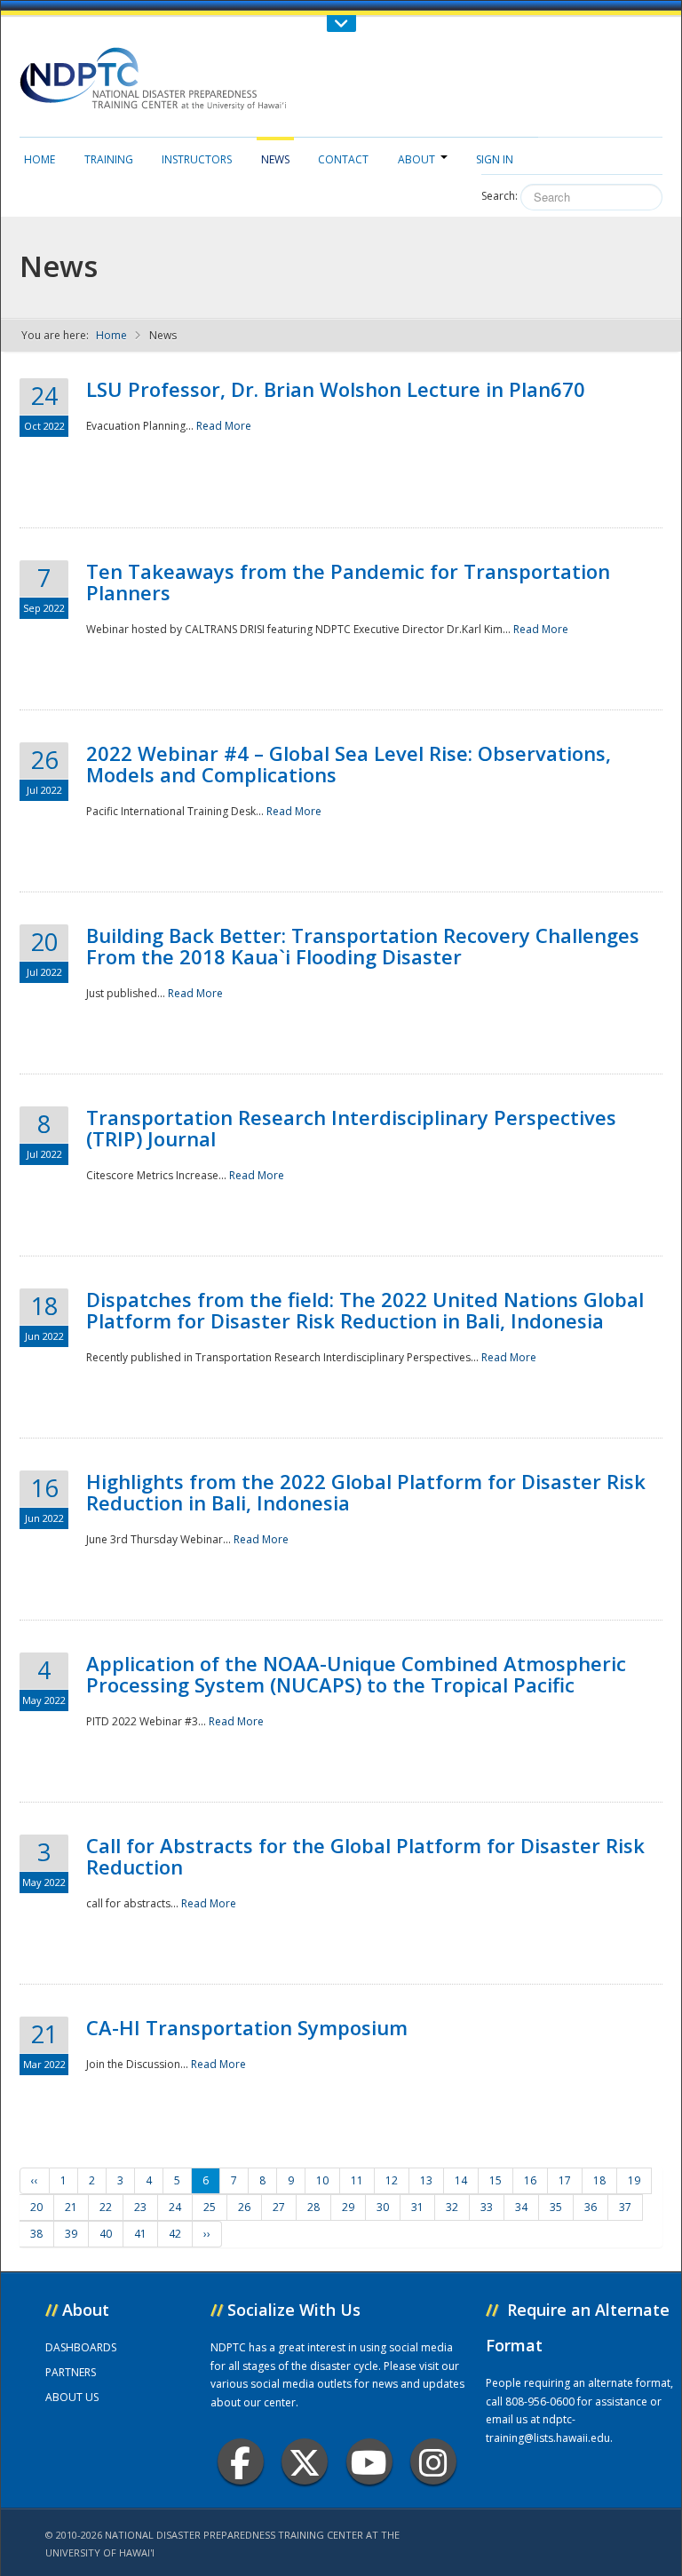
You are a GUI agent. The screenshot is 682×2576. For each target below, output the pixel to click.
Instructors (197, 159)
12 (392, 2180)
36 (591, 2207)
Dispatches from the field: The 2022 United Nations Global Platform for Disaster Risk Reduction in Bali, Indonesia (365, 1310)
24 (175, 2207)
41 (140, 2234)
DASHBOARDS (81, 2347)
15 (496, 2180)
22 (106, 2207)
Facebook (241, 2461)
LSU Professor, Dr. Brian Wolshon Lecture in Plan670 (336, 389)
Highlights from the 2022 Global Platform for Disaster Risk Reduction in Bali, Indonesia (366, 1492)
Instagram (433, 2461)
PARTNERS (71, 2372)
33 (487, 2207)
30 (383, 2207)
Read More (224, 426)
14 (461, 2180)
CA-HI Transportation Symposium (247, 2027)
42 (175, 2234)
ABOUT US (72, 2397)
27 (279, 2207)
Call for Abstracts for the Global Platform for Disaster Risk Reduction (365, 1856)
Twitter (305, 2461)
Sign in (495, 159)
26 (244, 2207)
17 (565, 2180)
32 (452, 2207)
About (416, 159)
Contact (343, 159)
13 (426, 2180)
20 (36, 2207)
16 (530, 2180)
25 (210, 2207)
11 (357, 2180)
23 (140, 2207)
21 (71, 2207)
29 (348, 2207)
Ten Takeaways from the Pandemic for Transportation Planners (348, 582)
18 (599, 2180)
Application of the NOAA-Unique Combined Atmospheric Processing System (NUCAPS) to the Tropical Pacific (356, 1674)
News (275, 159)
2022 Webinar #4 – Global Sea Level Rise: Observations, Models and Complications (349, 764)
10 (322, 2180)
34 (521, 2207)
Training (109, 159)
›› (207, 2234)
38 (36, 2234)
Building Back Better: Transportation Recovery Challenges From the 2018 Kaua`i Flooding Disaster (363, 946)
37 (625, 2207)
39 (71, 2234)
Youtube (369, 2461)
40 (106, 2234)
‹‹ (35, 2180)
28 (313, 2207)
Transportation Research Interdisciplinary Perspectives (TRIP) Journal (351, 1128)
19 (634, 2180)
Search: (500, 196)
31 (417, 2207)
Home (40, 159)
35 (556, 2207)
